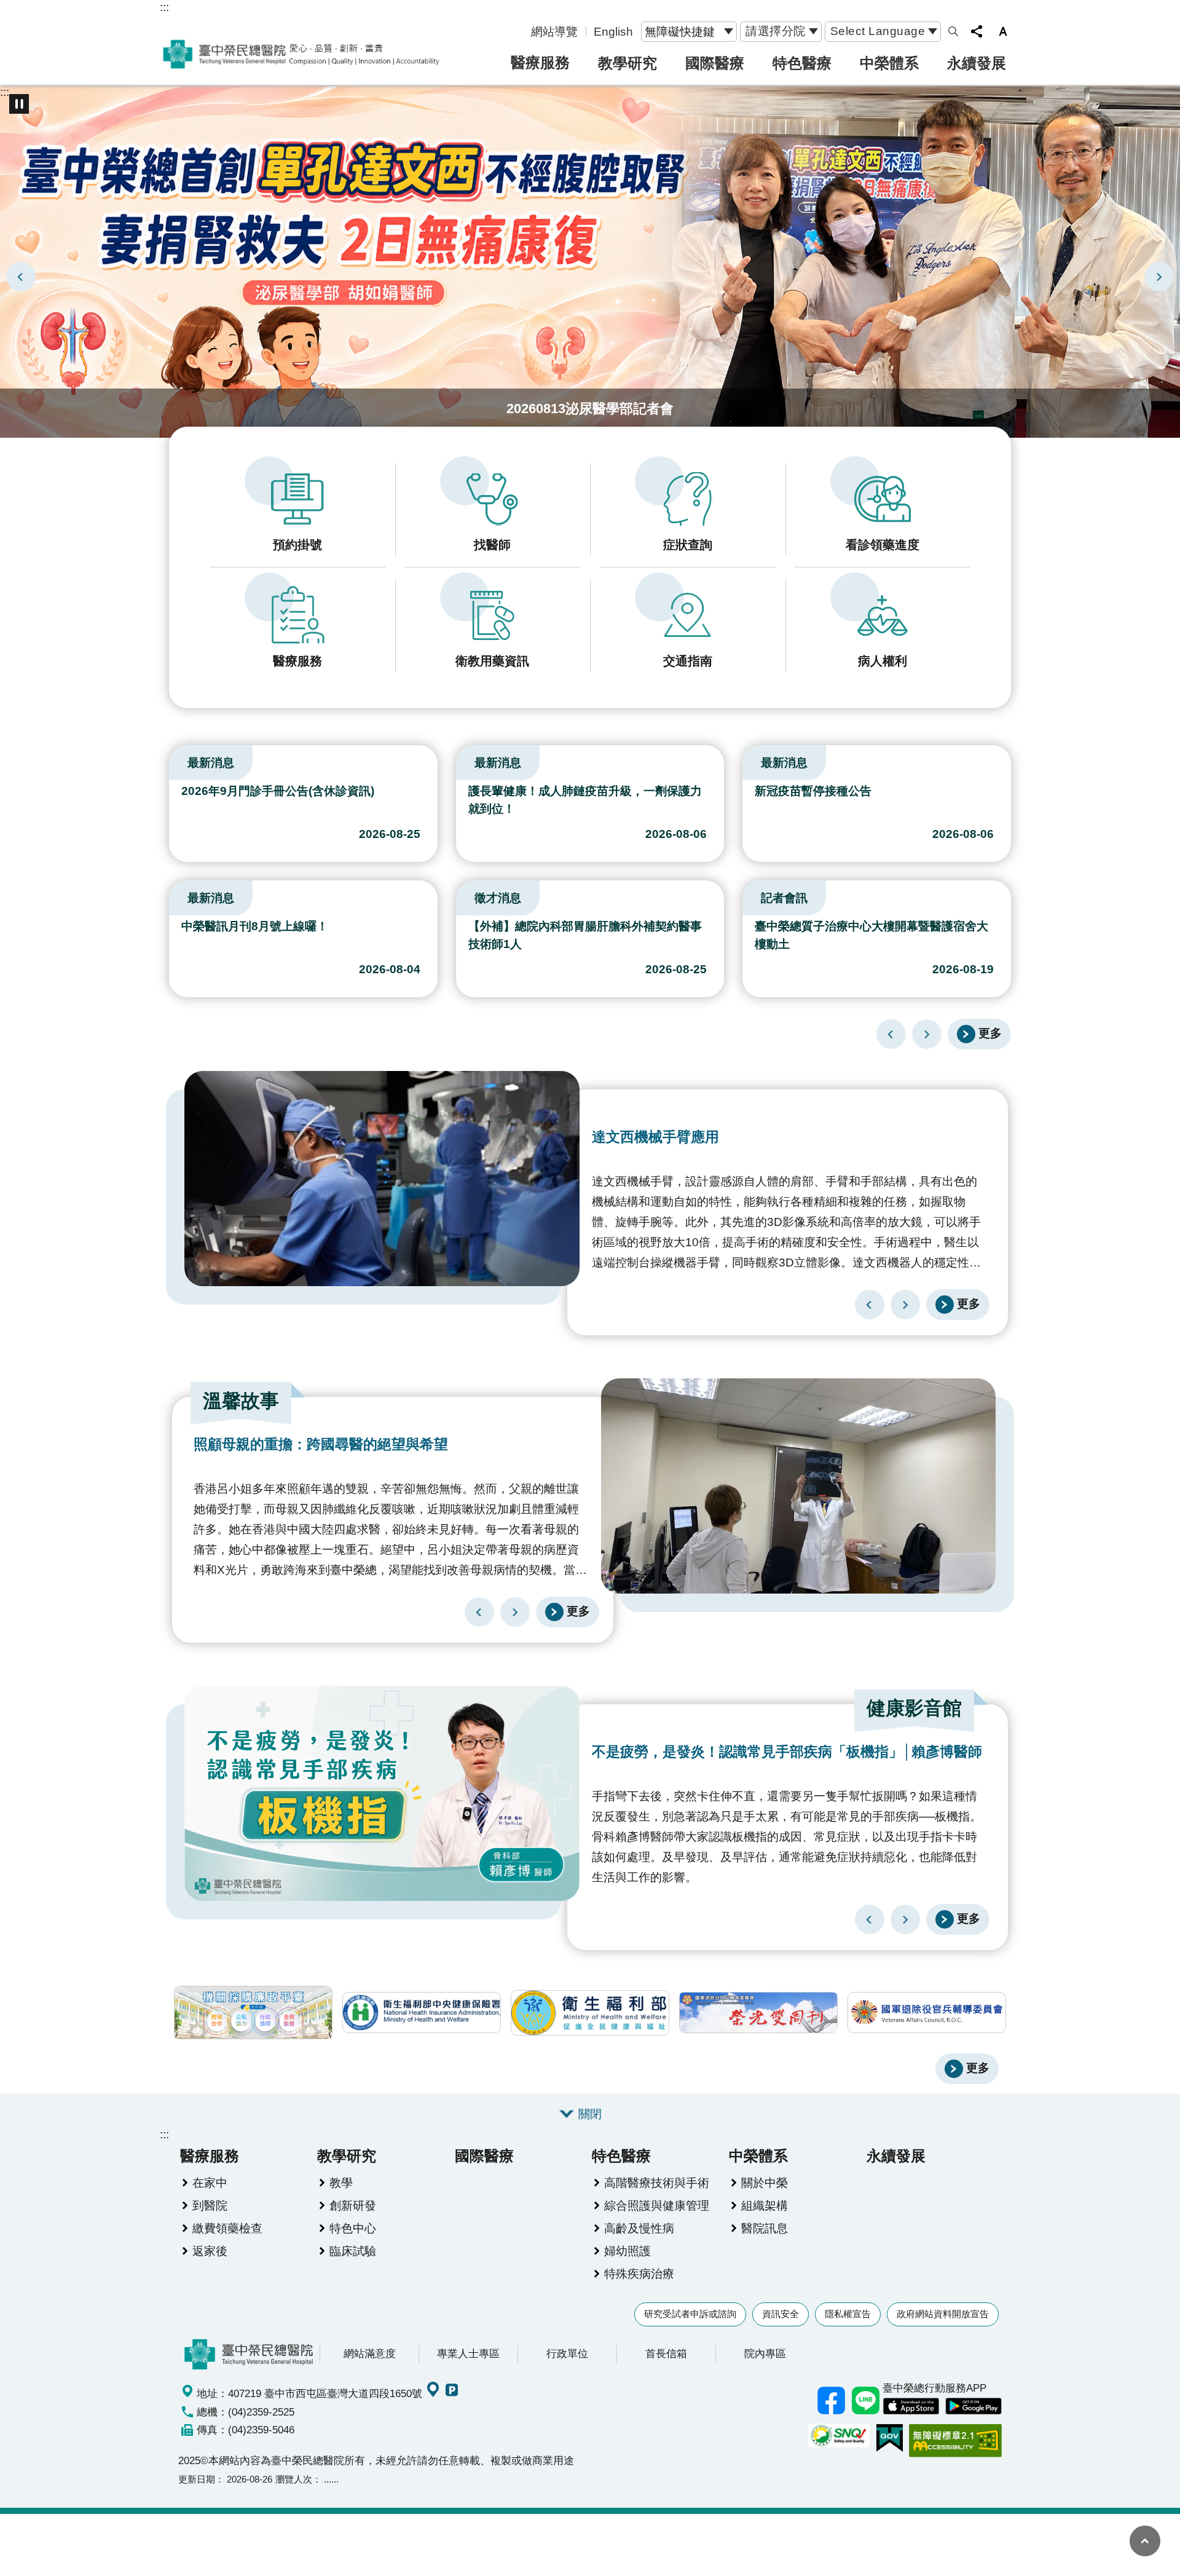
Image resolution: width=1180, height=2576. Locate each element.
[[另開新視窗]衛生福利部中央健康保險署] (422, 2013)
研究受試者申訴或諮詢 (690, 2314)
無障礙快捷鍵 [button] (680, 31)
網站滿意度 (370, 2353)
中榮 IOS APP (911, 2406)
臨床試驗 (353, 2251)
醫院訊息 (765, 2228)
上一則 (21, 277)
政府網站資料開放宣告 (943, 2314)
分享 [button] (977, 31)
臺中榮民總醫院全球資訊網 (301, 54)
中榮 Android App (974, 2406)
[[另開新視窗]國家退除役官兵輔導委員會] (927, 2013)
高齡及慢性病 (639, 2228)
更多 (990, 1033)
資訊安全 (781, 2314)
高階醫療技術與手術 (657, 2183)
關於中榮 (765, 2183)
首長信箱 (666, 2353)
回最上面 (1145, 2541)
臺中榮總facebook (831, 2401)
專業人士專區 (468, 2353)
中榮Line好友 (865, 2401)
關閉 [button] (590, 2114)
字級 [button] (1003, 31)
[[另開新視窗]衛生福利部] (590, 2013)
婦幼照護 (627, 2251)
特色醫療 (802, 63)
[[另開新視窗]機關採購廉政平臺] (253, 2013)
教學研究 (627, 63)
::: (164, 7)
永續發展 (977, 63)
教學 (341, 2183)
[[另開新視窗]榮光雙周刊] (758, 2013)
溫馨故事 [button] (241, 1401)
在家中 (210, 2183)
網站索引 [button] (953, 31)
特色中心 (353, 2228)
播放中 (175, 760)
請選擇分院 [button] (776, 31)
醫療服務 (540, 62)
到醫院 (210, 2205)
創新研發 (353, 2205)
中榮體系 (889, 63)
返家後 (210, 2251)
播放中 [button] (19, 104)
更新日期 (197, 2479)
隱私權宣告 (848, 2314)
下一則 (1159, 277)
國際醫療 (715, 63)
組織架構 (765, 2205)
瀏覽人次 (294, 2479)
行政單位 (567, 2353)
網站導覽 (554, 31)
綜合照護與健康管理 (657, 2205)
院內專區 (765, 2353)
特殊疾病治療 (639, 2274)
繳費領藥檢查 (227, 2228)
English (613, 31)
